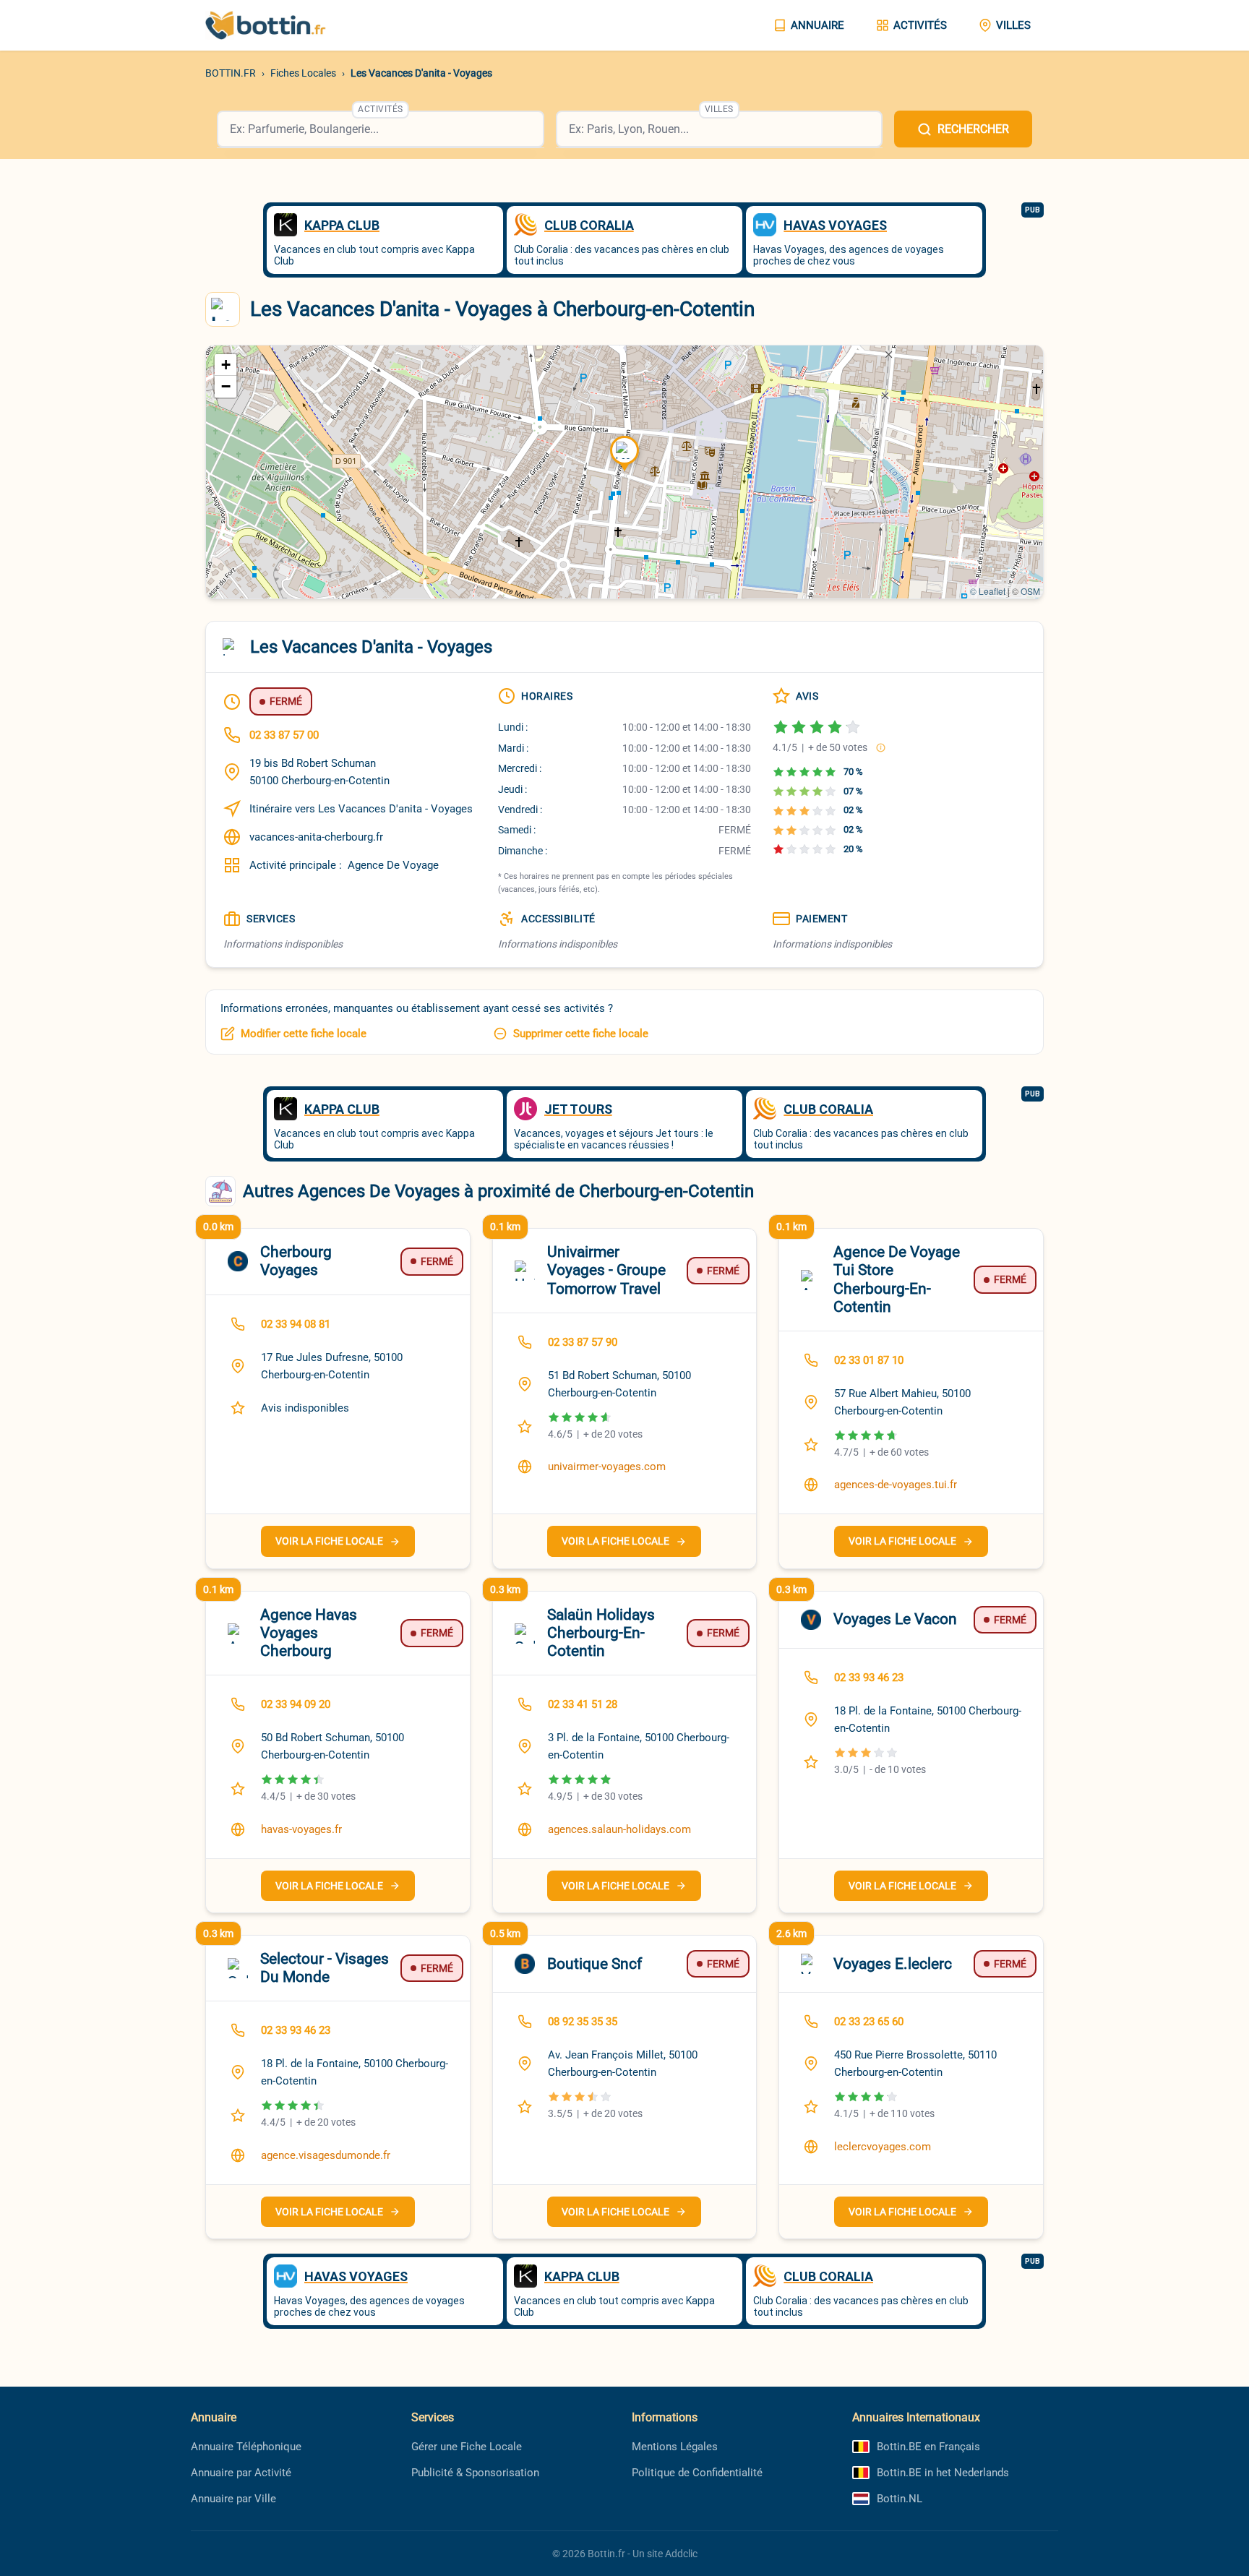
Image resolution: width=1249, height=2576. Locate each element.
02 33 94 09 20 (296, 1704)
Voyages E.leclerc (893, 1964)
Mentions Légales (675, 2447)
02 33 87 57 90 (583, 1342)
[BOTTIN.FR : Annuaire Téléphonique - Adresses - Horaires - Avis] (278, 25)
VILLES (1013, 25)
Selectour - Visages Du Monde (325, 1968)
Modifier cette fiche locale (304, 1034)
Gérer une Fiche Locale (467, 2447)
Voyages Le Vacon (895, 1619)
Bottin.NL (900, 2499)
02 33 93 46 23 (869, 1678)
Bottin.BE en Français (928, 2447)
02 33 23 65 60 (869, 2022)
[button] (624, 454)
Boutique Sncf (595, 1964)
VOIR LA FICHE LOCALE (329, 1541)
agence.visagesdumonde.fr (326, 2155)
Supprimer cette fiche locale (581, 1034)
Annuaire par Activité (241, 2473)
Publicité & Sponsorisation (475, 2473)
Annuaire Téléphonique (246, 2447)
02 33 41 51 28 (583, 1704)
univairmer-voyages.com (607, 1467)
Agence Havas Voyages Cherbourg (309, 1633)
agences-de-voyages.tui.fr (896, 1485)
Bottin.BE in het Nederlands (943, 2473)
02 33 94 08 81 (296, 1324)
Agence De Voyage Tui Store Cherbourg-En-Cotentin (897, 1279)
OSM (1030, 591)
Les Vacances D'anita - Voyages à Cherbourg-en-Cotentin (502, 309)
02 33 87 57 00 (284, 735)
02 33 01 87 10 (869, 1360)
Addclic (681, 2554)
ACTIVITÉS (920, 25)
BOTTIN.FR (231, 73)
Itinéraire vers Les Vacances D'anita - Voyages (361, 809)
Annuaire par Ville (233, 2499)
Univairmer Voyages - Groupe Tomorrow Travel (606, 1270)
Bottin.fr (606, 2554)
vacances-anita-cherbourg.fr (316, 837)
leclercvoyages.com (883, 2147)
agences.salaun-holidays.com (619, 1829)
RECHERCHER (973, 129)
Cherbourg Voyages (296, 1261)
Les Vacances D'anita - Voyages (421, 73)
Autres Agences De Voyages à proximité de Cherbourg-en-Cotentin (498, 1191)
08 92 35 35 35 (583, 2022)
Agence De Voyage (393, 865)
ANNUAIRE (817, 25)
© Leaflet (988, 591)
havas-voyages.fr (301, 1829)
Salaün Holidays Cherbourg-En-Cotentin (601, 1633)
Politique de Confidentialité (697, 2473)
